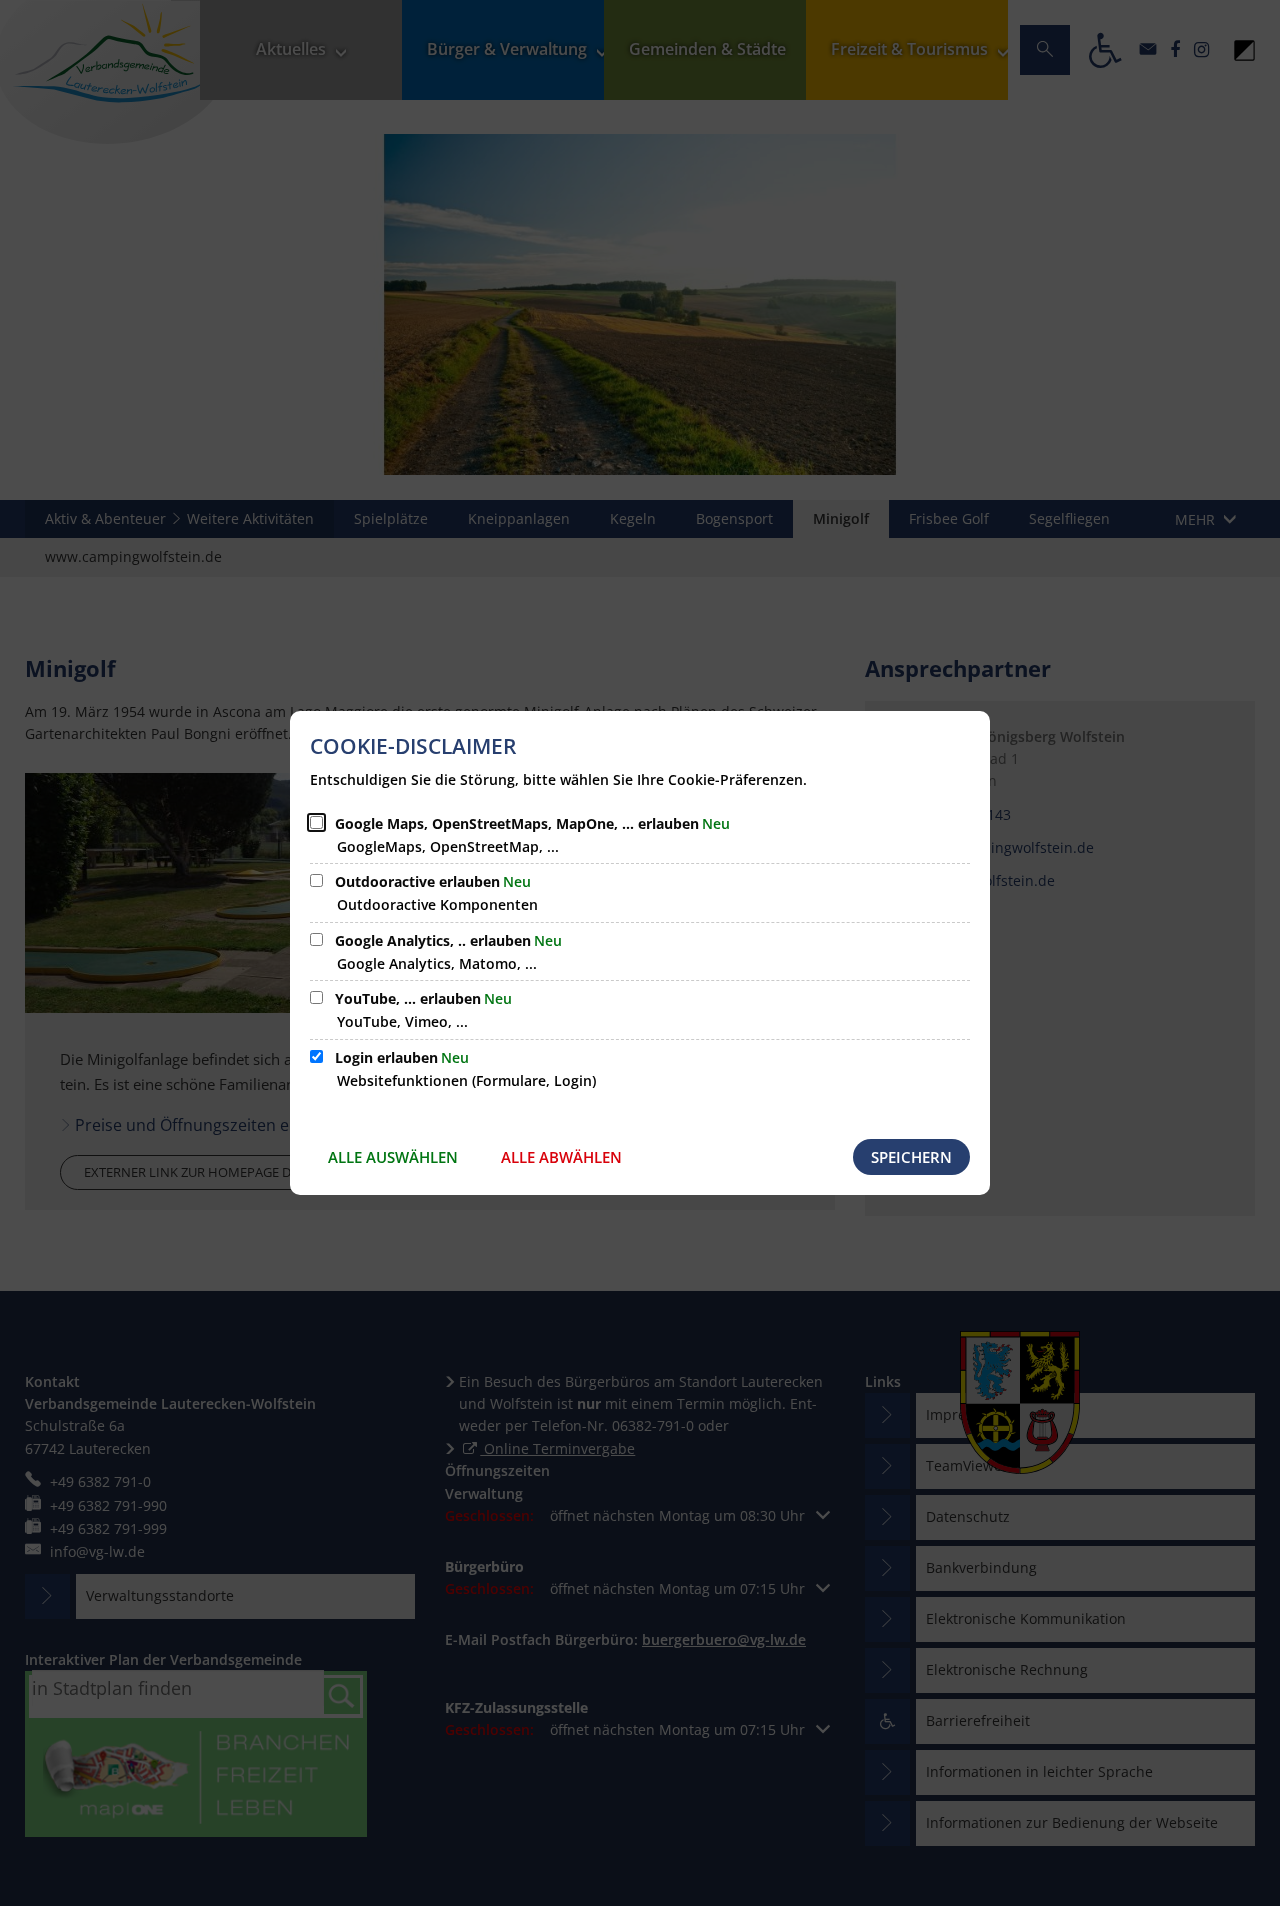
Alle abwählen (561, 1157)
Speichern (911, 1157)
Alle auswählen (393, 1157)
